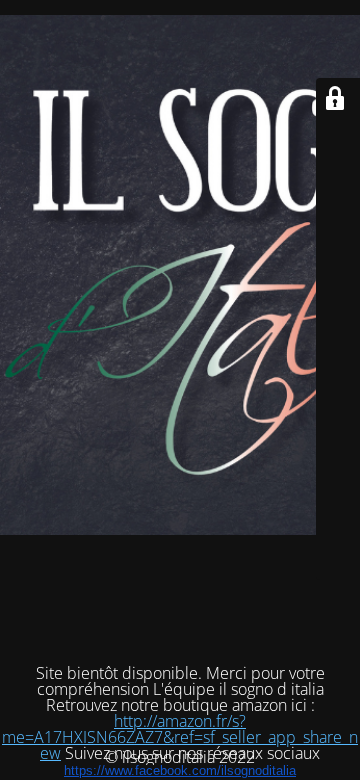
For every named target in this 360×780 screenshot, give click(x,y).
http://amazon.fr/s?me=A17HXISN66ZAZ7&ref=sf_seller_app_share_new (180, 737)
